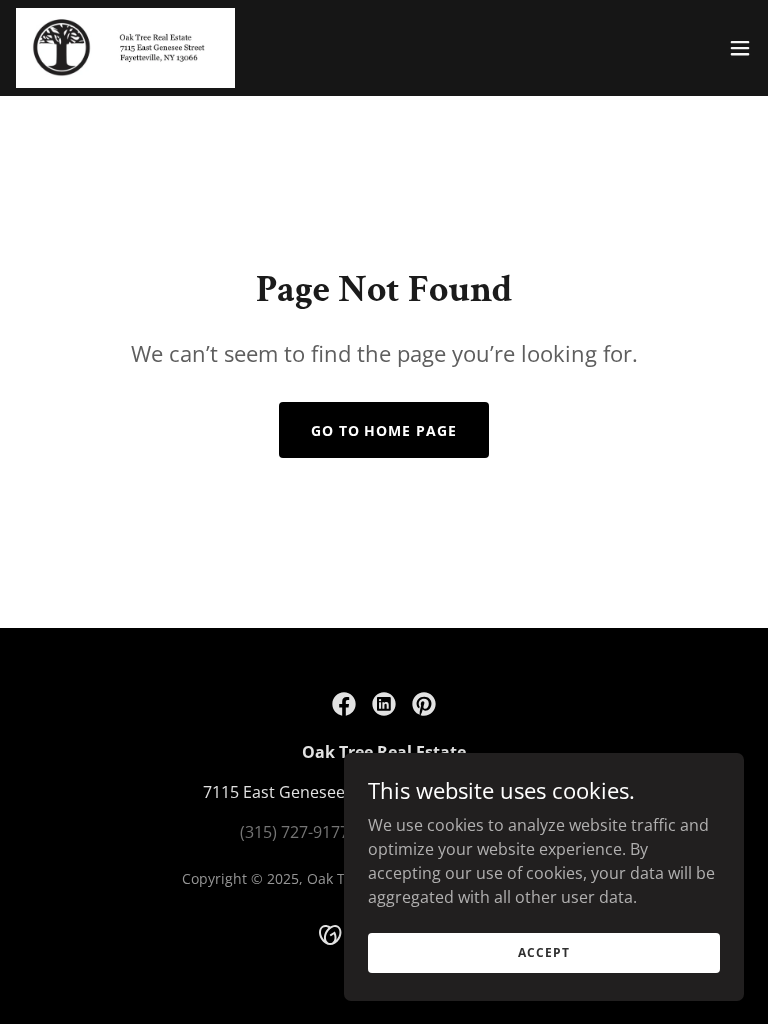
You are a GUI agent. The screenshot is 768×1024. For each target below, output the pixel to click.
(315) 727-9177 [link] (294, 832)
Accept (543, 952)
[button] (740, 48)
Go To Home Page (384, 430)
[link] (125, 48)
